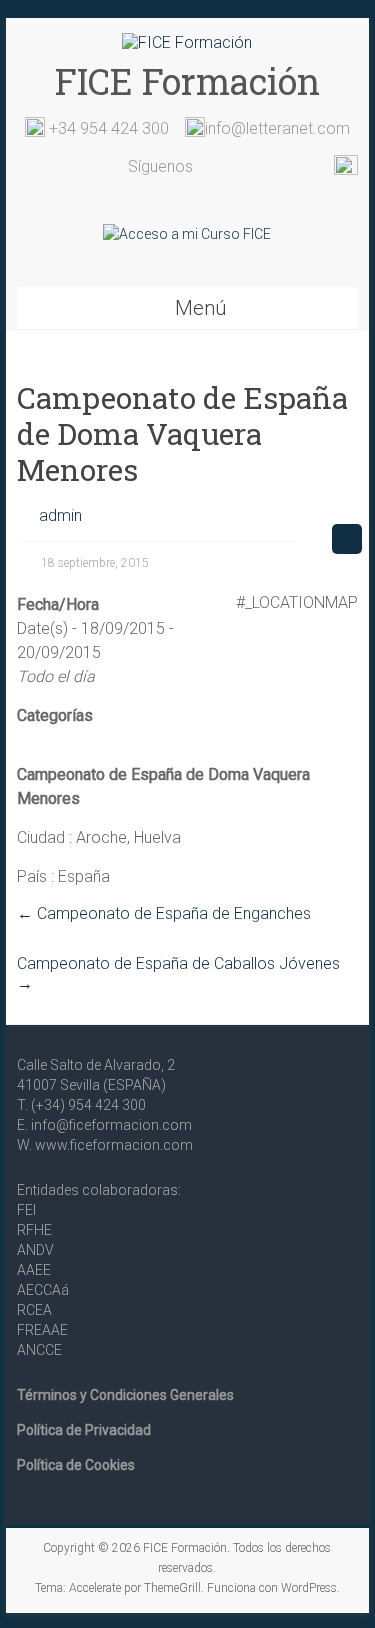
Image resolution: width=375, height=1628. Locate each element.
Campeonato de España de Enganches (164, 913)
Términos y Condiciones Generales (125, 1395)
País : (35, 876)
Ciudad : (44, 837)
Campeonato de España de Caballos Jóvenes (178, 973)
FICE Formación (187, 81)
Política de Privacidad (84, 1430)
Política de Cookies (76, 1465)
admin (60, 515)
